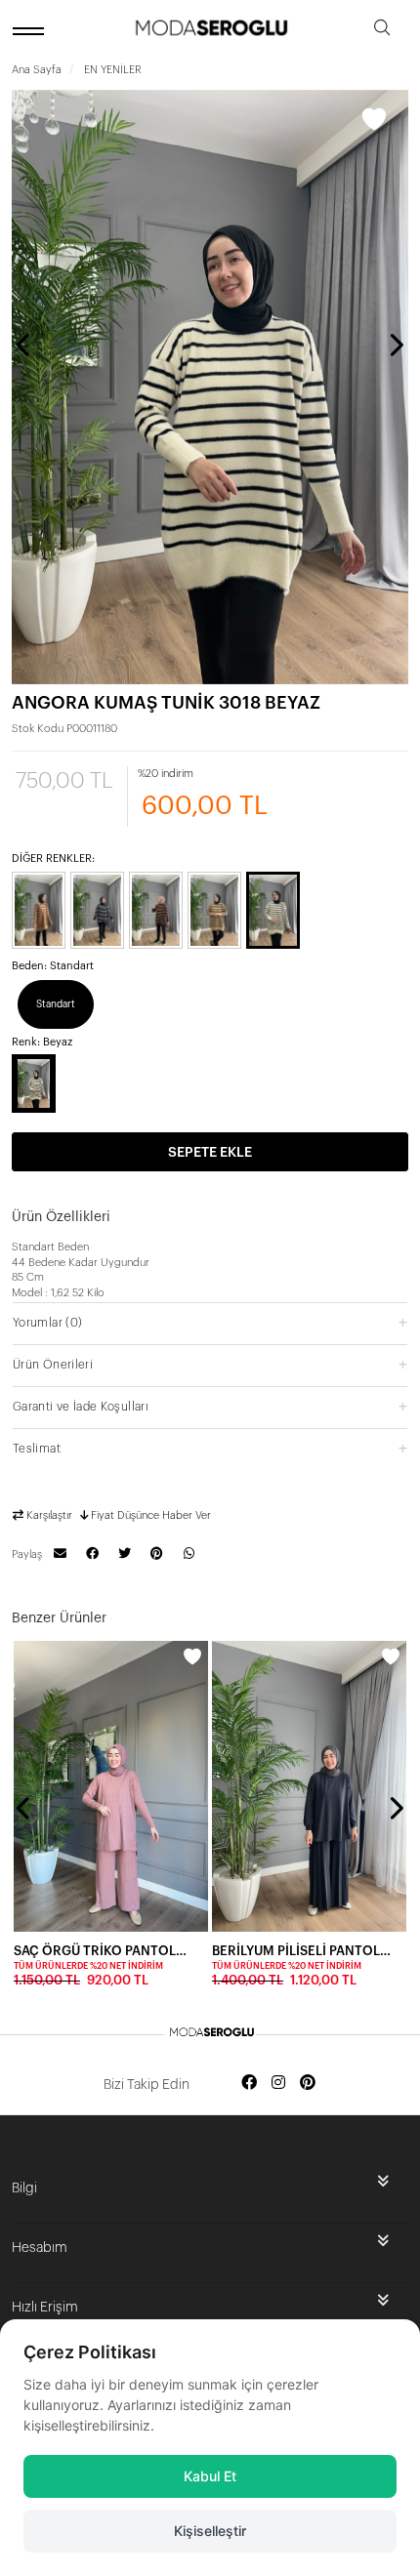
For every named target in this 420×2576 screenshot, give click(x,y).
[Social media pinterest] (308, 2084)
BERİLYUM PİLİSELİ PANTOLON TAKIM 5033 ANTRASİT (303, 1951)
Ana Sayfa (37, 70)
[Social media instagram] (278, 2084)
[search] (382, 31)
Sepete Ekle (210, 1153)
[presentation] (24, 345)
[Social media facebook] (249, 2084)
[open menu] (31, 31)
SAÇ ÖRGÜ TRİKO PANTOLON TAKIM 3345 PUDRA (105, 1951)
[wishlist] (192, 1656)
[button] (210, 1322)
